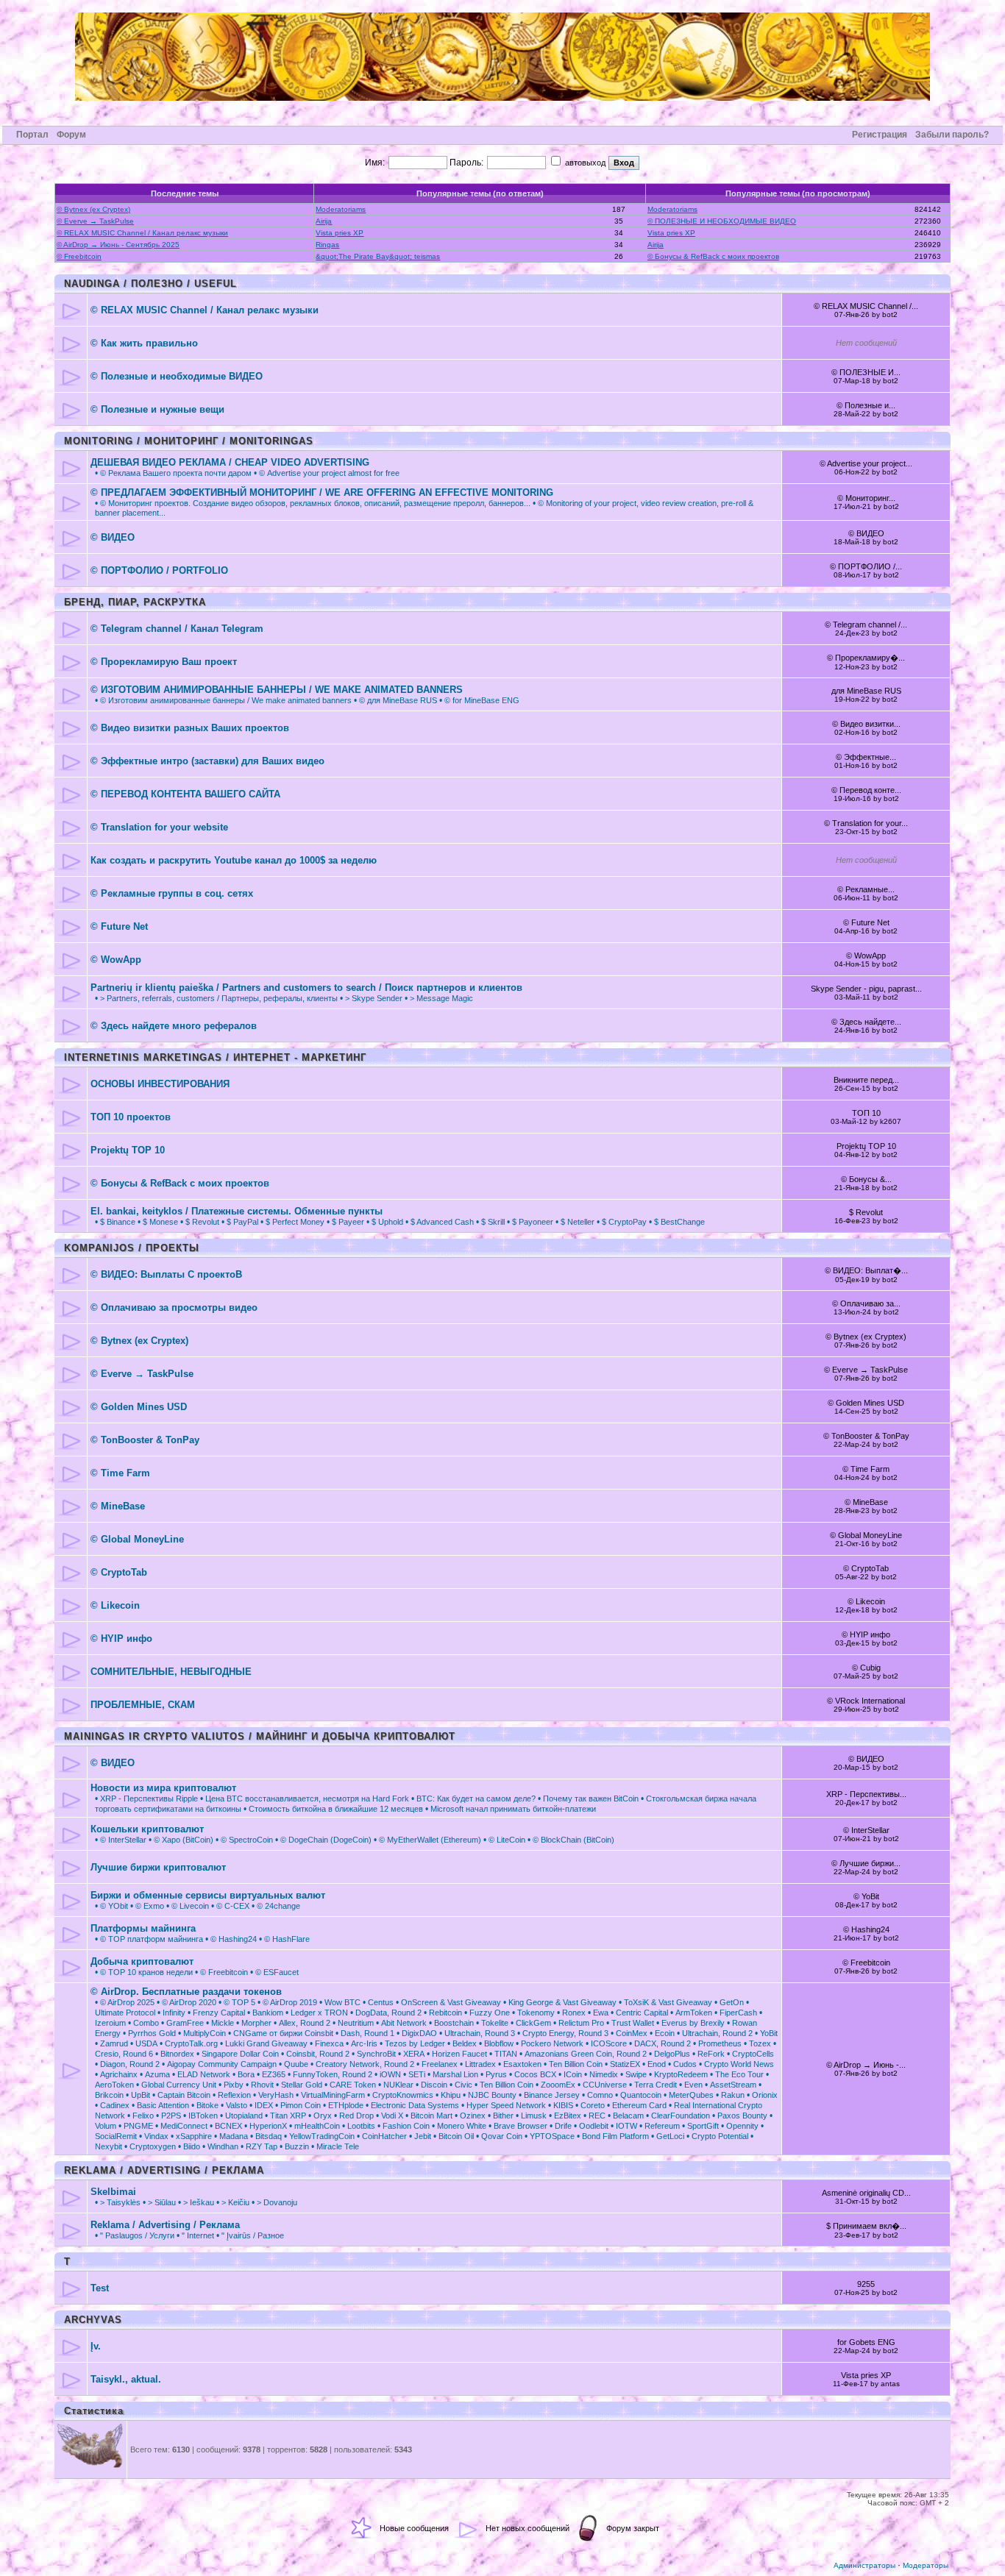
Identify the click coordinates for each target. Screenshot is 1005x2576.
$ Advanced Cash (442, 1222)
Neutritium (356, 2023)
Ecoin (665, 2033)
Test (100, 2288)
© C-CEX (233, 1906)
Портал (32, 135)
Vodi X (392, 2116)
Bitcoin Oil (456, 2136)
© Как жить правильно (144, 343)
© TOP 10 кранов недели (146, 1972)
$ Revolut (202, 1222)
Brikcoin (109, 2095)
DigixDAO (419, 2033)
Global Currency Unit (179, 2085)
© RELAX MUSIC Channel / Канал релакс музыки (142, 233)
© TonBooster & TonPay (145, 1440)
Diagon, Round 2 (130, 2064)
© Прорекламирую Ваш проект (164, 662)
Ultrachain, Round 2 (717, 2033)
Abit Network (404, 2023)
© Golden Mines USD (139, 1407)
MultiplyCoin (205, 2033)
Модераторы (926, 2565)
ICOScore (609, 2043)
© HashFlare (287, 1939)
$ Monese (160, 1222)
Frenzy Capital (219, 2013)
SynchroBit (376, 2054)
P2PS (171, 2116)
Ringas (327, 245)
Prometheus (720, 2043)
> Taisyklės (120, 2202)
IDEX (264, 2105)
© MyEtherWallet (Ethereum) (430, 1840)
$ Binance (118, 1222)
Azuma (157, 2074)
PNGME (138, 2126)
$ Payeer (348, 1222)
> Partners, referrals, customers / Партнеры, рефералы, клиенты (219, 998)
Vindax (156, 2136)
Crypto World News (739, 2064)
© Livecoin (190, 1906)
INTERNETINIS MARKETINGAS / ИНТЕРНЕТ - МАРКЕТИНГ (215, 1057)
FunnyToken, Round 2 (333, 2074)
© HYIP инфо (121, 1639)
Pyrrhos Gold (152, 2033)
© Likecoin (115, 1605)
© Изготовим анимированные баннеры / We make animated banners (226, 700)
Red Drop (356, 2116)
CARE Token (353, 2085)
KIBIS (563, 2105)
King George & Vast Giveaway (562, 2002)
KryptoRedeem (681, 2074)
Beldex (465, 2043)
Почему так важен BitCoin (591, 1798)
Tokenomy (536, 2013)
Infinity (174, 2013)
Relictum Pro (581, 2023)
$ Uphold (387, 1222)
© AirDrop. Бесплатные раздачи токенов (186, 1992)
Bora (246, 2074)
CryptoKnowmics (403, 2095)
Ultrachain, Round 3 (480, 2033)
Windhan (223, 2146)
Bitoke (207, 2105)
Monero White (462, 2126)
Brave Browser (521, 2126)
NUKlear (398, 2085)
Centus (381, 2002)
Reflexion (234, 2095)
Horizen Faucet (459, 2054)
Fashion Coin (406, 2126)
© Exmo (150, 1906)
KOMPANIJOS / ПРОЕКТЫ (132, 1248)
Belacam (628, 2116)
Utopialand (244, 2116)
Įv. (96, 2346)
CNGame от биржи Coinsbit (283, 2033)
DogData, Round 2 (388, 2013)
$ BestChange (679, 1222)
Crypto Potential (720, 2136)
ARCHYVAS (93, 2320)
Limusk (534, 2116)
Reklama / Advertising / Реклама (165, 2225)
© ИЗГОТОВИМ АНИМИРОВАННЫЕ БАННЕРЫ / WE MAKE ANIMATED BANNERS (277, 690)
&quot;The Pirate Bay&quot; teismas (378, 256)
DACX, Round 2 (663, 2043)
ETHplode (346, 2105)
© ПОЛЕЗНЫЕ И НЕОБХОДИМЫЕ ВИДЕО (722, 221)
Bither (503, 2116)
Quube (296, 2064)
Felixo (143, 2116)
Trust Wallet (633, 2023)
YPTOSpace (552, 2136)
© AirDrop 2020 (189, 2002)
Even (693, 2085)
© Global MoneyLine (137, 1539)
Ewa (601, 2013)
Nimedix (604, 2074)
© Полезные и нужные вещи (157, 409)
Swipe (636, 2074)
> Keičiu (235, 2202)
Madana (234, 2136)
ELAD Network (204, 2074)
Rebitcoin (445, 2013)
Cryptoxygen (153, 2146)
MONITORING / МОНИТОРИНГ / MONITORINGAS (189, 441)
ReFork (711, 2054)
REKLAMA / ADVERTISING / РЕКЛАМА (164, 2170)
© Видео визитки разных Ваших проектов (190, 728)
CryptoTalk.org (191, 2043)
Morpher (256, 2023)
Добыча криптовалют (142, 1961)
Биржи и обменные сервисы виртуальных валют (208, 1895)
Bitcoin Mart (432, 2116)
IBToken (203, 2116)
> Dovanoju (277, 2202)
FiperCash (738, 2013)
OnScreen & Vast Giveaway (451, 2002)
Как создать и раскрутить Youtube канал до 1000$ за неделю (234, 860)
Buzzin (297, 2146)
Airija (324, 221)
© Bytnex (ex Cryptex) (93, 209)
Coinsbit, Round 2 (318, 2054)
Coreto (593, 2105)
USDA (146, 2043)
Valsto (237, 2105)
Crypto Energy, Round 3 (565, 2033)
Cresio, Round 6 (124, 2054)
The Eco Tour (739, 2074)
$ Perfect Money (295, 1222)
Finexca (329, 2043)
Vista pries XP (340, 233)
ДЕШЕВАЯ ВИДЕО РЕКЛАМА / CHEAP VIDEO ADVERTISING (230, 462)
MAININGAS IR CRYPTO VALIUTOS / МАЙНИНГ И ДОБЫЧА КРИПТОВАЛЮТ (260, 1736)
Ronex (574, 2013)
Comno (600, 2095)
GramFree (185, 2023)
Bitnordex (177, 2054)
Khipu (451, 2095)
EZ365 (274, 2074)
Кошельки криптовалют (147, 1829)
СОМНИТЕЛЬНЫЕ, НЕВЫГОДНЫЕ (171, 1672)
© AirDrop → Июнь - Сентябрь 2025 (118, 245)
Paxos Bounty (742, 2116)
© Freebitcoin (79, 256)
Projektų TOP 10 (128, 1150)
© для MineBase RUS (398, 700)
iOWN (390, 2074)
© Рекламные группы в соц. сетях (172, 893)
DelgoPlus (672, 2054)
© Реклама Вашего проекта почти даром (176, 473)
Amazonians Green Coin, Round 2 (586, 2054)
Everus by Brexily (693, 2023)
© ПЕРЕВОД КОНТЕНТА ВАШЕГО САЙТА (185, 794)
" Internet (198, 2235)
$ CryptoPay (624, 1222)
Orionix (765, 2095)
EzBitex (568, 2116)
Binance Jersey (552, 2095)
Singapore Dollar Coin (240, 2054)
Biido (192, 2146)
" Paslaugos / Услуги (137, 2235)
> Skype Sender (374, 998)
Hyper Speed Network (506, 2105)
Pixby (234, 2085)
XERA (414, 2054)
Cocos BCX (535, 2074)
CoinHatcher (384, 2136)
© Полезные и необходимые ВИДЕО (177, 376)
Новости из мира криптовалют (163, 1788)
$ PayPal (242, 1222)
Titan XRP (288, 2116)
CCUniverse (605, 2085)
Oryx (323, 2116)
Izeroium (110, 2023)
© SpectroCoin (247, 1840)
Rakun (733, 2095)
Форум (71, 135)
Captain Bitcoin (184, 2095)
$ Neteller (578, 1222)
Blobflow (499, 2043)
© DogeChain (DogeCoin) (326, 1840)
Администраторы (864, 2565)
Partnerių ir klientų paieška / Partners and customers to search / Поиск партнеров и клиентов (306, 988)
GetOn (732, 2002)
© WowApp (116, 960)
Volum (106, 2126)
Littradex (480, 2064)
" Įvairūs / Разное (253, 2235)
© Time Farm (120, 1473)
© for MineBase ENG (482, 700)
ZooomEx (558, 2085)
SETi (417, 2074)
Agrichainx (119, 2074)
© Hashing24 (234, 1939)
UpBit (141, 2095)
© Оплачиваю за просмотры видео (174, 1307)
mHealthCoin (317, 2126)
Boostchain (454, 2023)
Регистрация (880, 135)
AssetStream (733, 2085)
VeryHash (276, 2095)
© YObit (114, 1906)
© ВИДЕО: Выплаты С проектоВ (166, 1274)
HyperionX (268, 2126)
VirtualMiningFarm (333, 2095)
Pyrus (496, 2074)
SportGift (703, 2126)
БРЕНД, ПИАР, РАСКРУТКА (135, 602)
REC (597, 2116)
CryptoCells (753, 2054)
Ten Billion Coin (576, 2064)
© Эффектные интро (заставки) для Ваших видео (207, 761)
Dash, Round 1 (367, 2033)
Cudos (685, 2064)
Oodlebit (594, 2126)
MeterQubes (691, 2095)
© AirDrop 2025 (127, 2002)
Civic (464, 2085)
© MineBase (118, 1506)
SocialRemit (116, 2136)
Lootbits (361, 2126)
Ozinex (473, 2116)
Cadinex (115, 2105)
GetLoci (670, 2136)
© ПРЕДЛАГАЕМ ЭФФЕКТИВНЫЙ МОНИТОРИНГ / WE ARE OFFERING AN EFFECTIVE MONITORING (322, 492)
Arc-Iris (364, 2043)
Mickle (223, 2023)
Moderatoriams (341, 209)
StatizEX (625, 2064)
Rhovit (262, 2085)
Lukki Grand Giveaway (266, 2043)
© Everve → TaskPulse (95, 221)
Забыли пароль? (952, 135)
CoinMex (632, 2033)
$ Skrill (493, 1222)
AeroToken (114, 2085)
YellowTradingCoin (322, 2136)
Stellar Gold (302, 2085)
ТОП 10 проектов (131, 1117)
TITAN (506, 2054)
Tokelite (495, 2023)
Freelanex (440, 2064)
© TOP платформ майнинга (152, 1939)
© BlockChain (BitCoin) (573, 1840)
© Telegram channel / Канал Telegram (177, 629)
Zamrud (114, 2043)
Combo (146, 2023)
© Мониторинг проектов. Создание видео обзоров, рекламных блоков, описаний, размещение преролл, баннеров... (315, 503)
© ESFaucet (277, 1972)
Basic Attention (163, 2105)
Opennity (742, 2126)
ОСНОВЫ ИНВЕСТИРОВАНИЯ (160, 1084)
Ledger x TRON (319, 2013)
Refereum (662, 2126)
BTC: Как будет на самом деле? (476, 1798)
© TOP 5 (239, 2002)
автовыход (584, 163)
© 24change (278, 1906)
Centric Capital (642, 2013)
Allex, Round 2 (305, 2023)
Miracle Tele (338, 2146)
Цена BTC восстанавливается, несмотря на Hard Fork (307, 1798)
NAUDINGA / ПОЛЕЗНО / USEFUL (150, 284)
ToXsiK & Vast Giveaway (668, 2002)
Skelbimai (113, 2192)
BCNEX (228, 2126)
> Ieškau (199, 2202)
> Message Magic (441, 998)
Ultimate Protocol (125, 2013)
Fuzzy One (490, 2013)
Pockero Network (552, 2043)
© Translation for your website (159, 827)
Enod (657, 2064)
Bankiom (268, 2013)
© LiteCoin (507, 1840)
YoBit (769, 2033)
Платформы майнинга (143, 1928)
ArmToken (694, 2013)
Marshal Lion (455, 2074)
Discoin (434, 2085)
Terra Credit (656, 2085)
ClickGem (533, 2023)
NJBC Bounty (492, 2095)
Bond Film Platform (615, 2136)
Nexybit (109, 2146)
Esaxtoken (522, 2064)
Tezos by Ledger (415, 2043)
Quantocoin (641, 2095)
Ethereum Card (639, 2105)
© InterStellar (123, 1840)
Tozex (760, 2043)
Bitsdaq (269, 2136)
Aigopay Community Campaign (222, 2064)
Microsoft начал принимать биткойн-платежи (513, 1809)
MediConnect (184, 2126)
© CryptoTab (119, 1572)
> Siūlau (162, 2202)
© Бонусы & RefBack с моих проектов (713, 256)
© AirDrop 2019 (290, 2002)
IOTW (626, 2126)
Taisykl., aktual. (126, 2379)
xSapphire (194, 2136)
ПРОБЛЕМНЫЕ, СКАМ (143, 1705)
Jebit (423, 2136)
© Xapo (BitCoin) (184, 1840)
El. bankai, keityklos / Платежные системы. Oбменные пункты (237, 1211)
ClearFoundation (681, 2116)
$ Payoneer (533, 1222)
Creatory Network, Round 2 (365, 2064)
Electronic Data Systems (415, 2105)
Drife (563, 2126)
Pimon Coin (301, 2105)
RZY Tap (262, 2146)
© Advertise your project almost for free (329, 473)
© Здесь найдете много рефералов (174, 1026)
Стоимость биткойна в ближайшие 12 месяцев (336, 1809)
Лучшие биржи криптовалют (158, 1867)
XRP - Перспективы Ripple (149, 1798)
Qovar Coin (502, 2136)
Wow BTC (342, 2002)
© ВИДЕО (113, 537)
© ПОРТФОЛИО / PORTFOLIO (159, 570)
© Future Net (119, 926)
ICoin (573, 2074)
